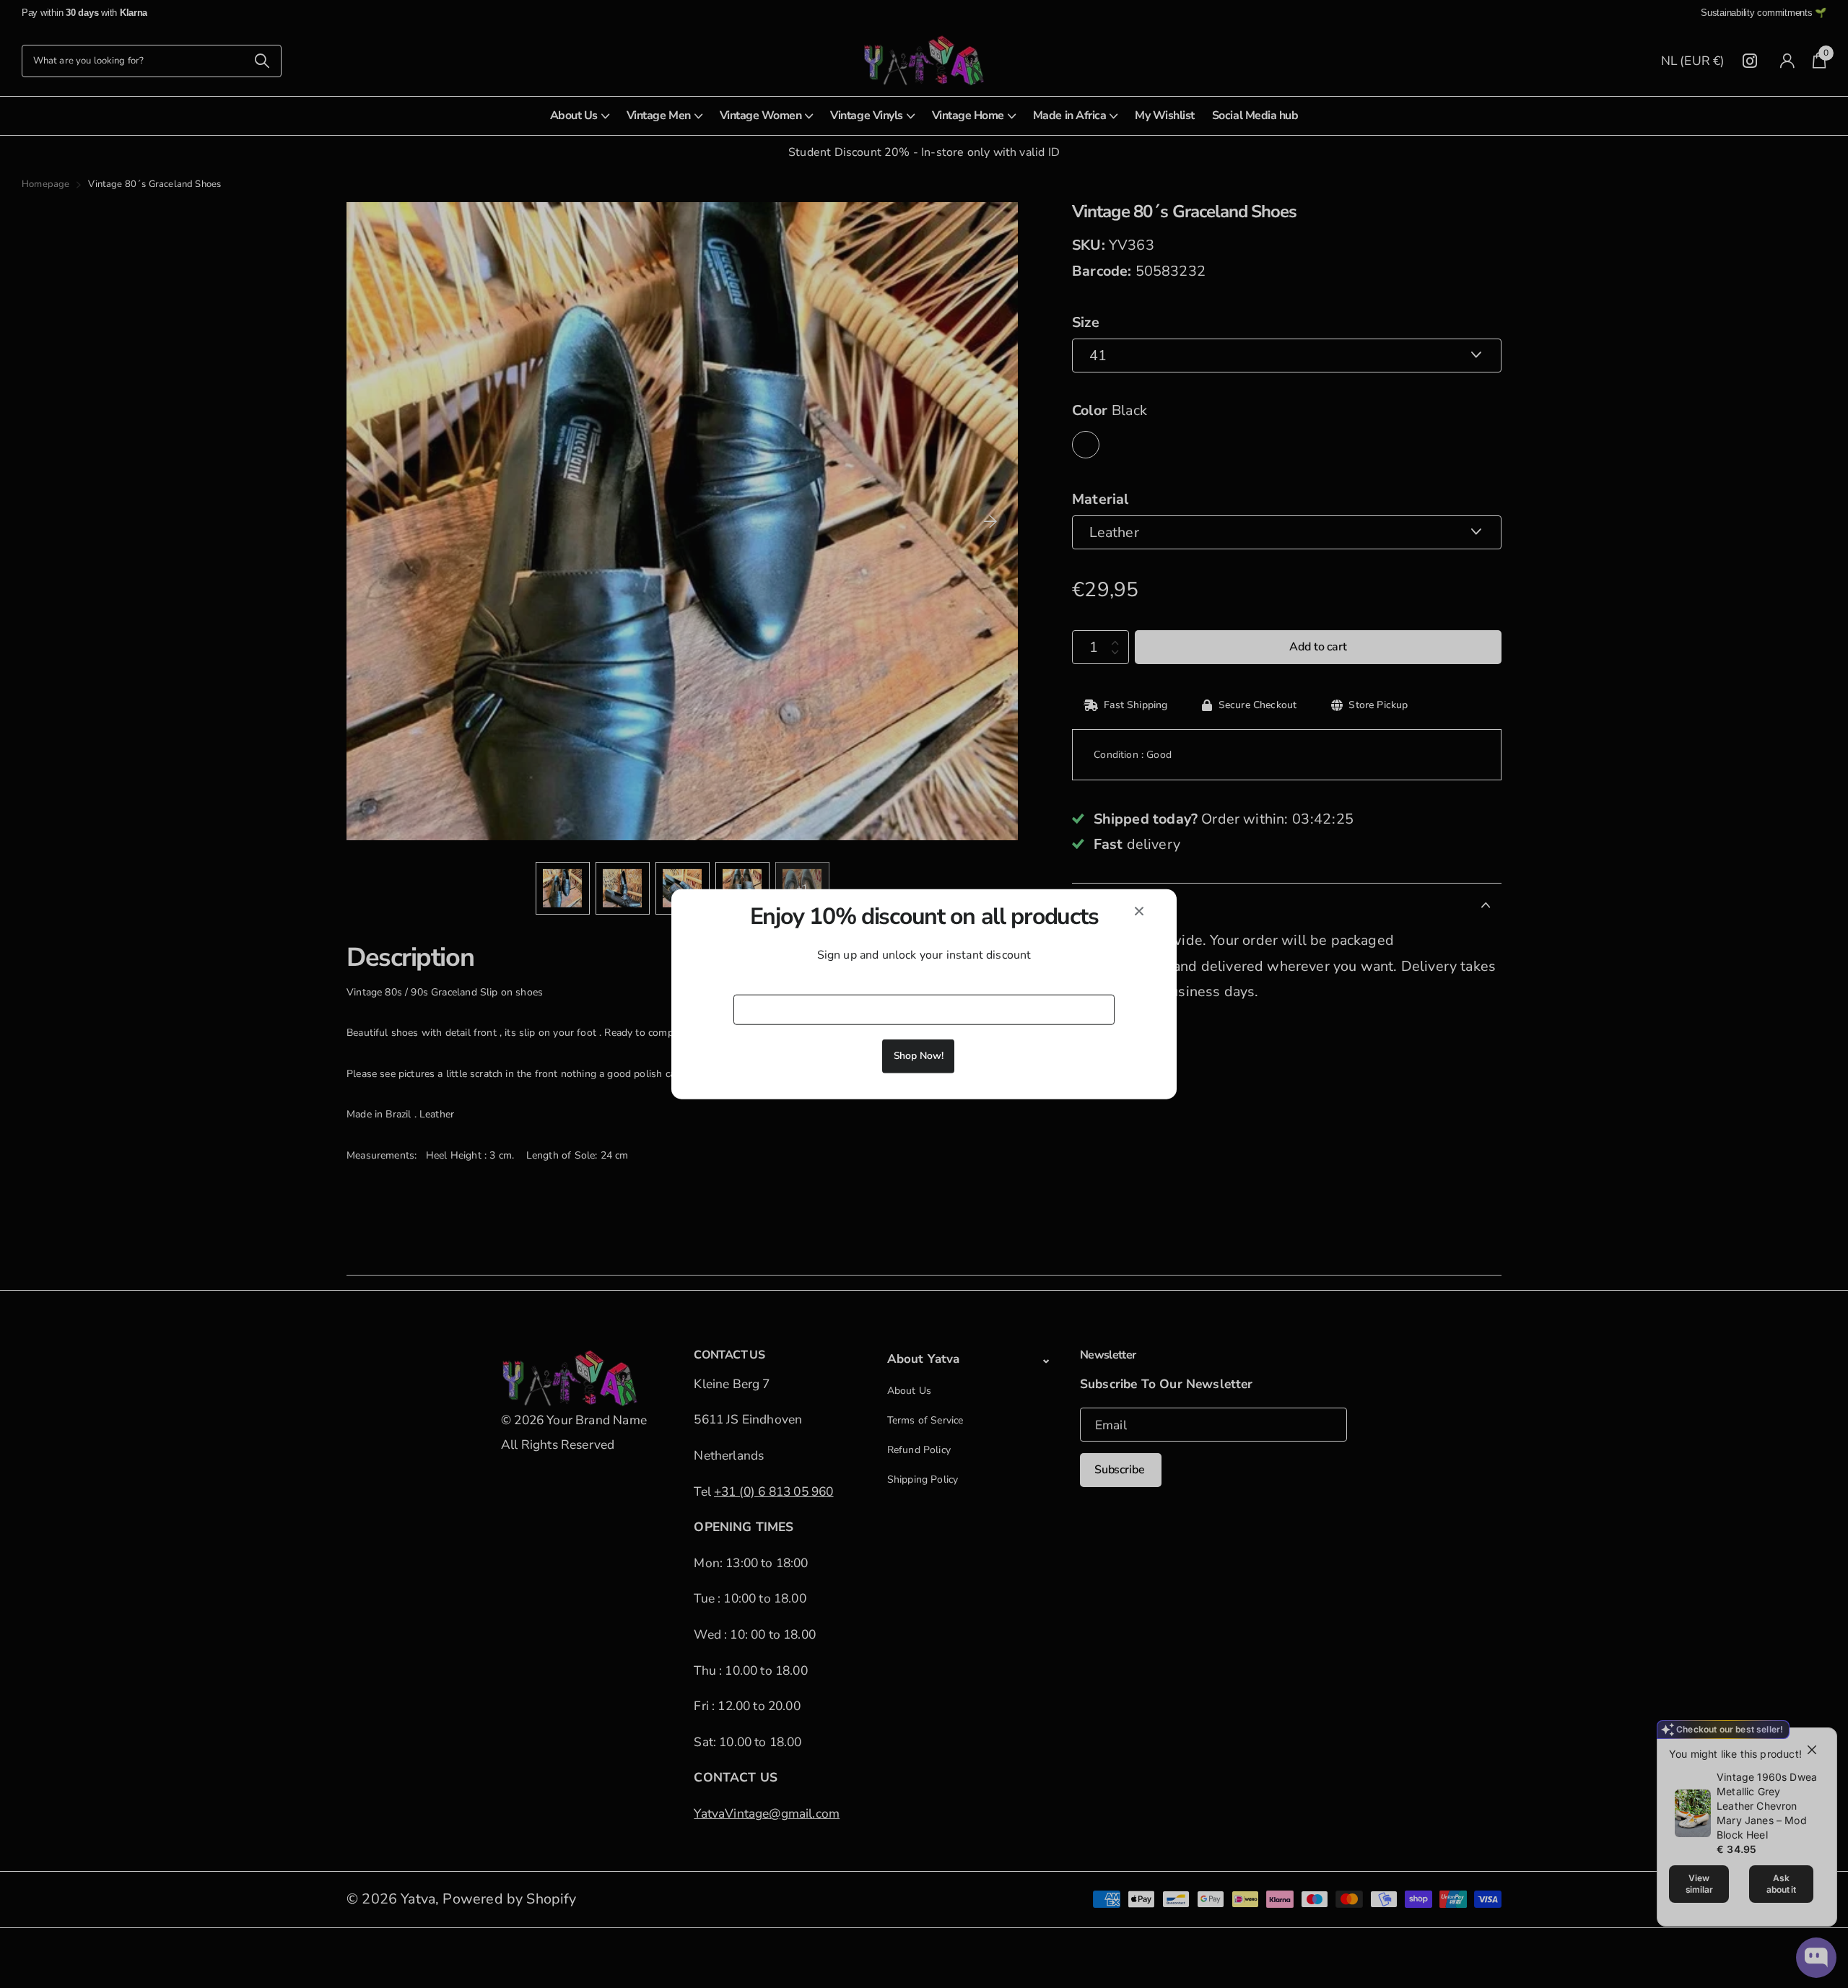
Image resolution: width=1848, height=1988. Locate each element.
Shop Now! (919, 1055)
